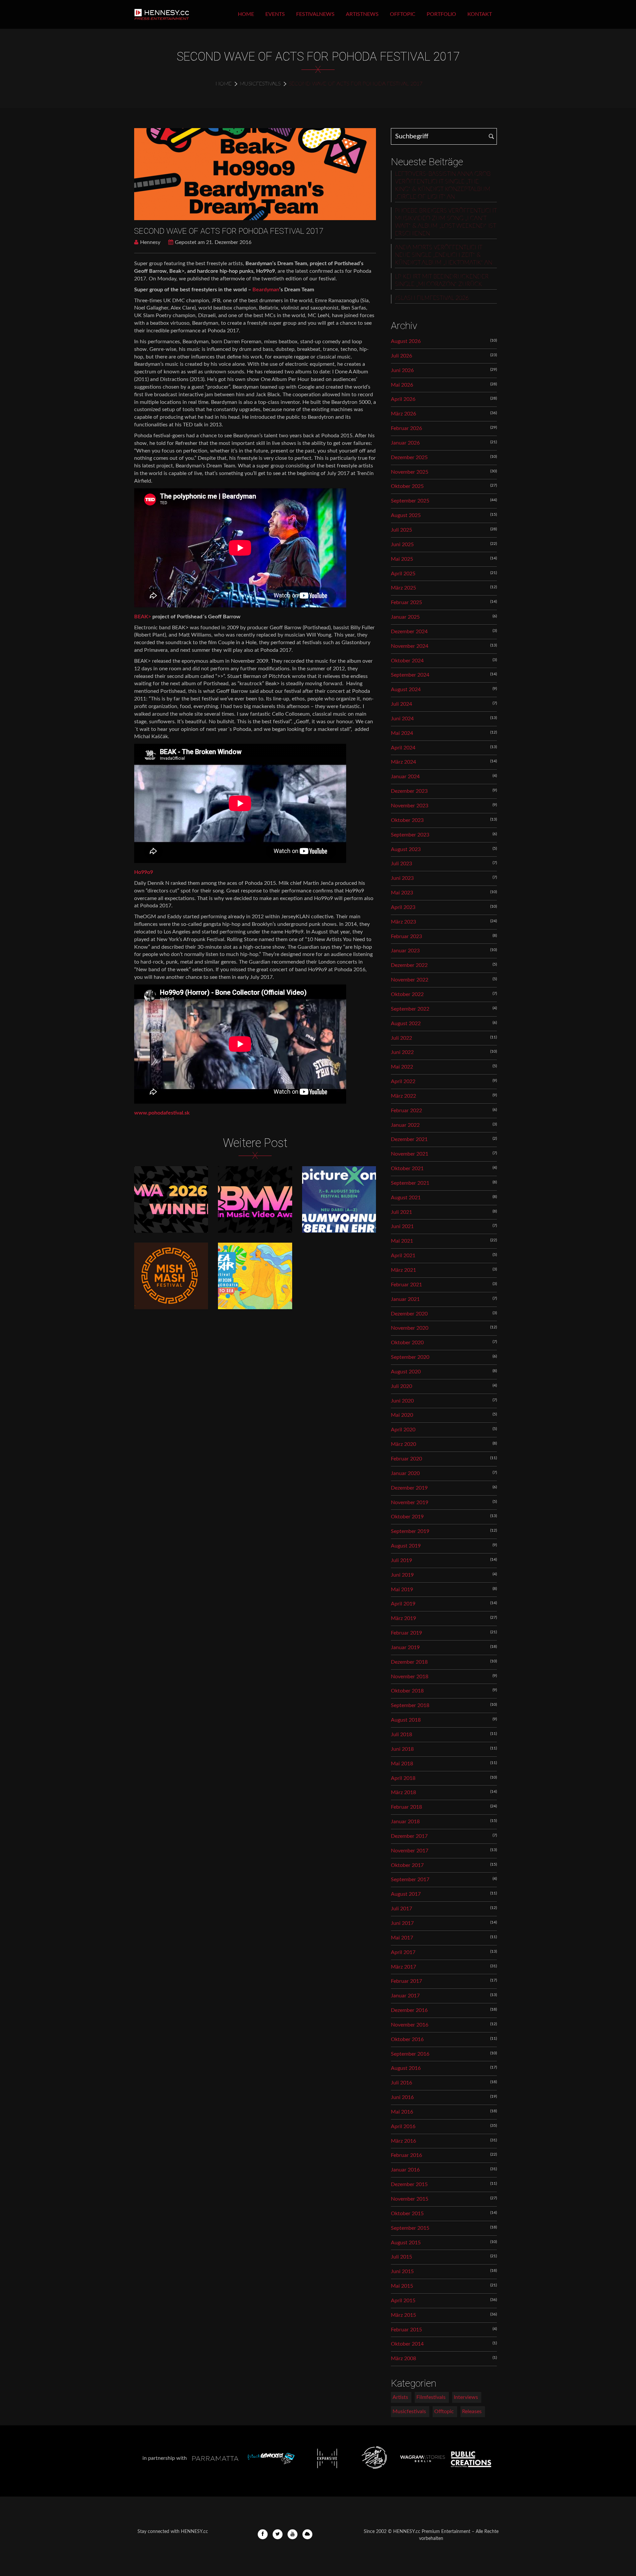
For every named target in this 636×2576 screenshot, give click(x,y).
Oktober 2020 (407, 1343)
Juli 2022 (401, 1038)
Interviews (466, 2397)
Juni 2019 (402, 1575)
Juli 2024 (401, 704)
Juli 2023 (401, 864)
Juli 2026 (401, 356)
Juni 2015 (402, 2271)
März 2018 (403, 1792)
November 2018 (410, 1677)
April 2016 (403, 2126)
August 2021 (406, 1198)
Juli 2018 (401, 1735)
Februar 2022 (406, 1111)
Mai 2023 (402, 893)
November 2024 (410, 646)
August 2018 (406, 1720)
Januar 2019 (405, 1647)
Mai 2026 (402, 385)
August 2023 (406, 849)
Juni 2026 (402, 370)
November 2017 (410, 1851)
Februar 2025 (406, 602)
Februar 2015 (406, 2330)
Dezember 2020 (409, 1314)
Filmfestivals (431, 2397)
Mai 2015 (402, 2286)
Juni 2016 (402, 2097)
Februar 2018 (406, 1807)
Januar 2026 (405, 443)
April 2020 (403, 1430)
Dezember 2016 (409, 2010)
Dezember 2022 (409, 965)
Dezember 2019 (409, 1488)
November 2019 (410, 1503)
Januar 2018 (405, 1822)
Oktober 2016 (407, 2039)
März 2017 (403, 1967)
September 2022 (410, 1009)
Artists (400, 2397)
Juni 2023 (402, 878)
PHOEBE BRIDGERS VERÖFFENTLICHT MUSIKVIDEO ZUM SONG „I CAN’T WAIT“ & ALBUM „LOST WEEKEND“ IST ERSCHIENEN (446, 222)
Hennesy (150, 242)
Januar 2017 (405, 1996)
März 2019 (403, 1618)
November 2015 (410, 2199)
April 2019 (403, 1604)
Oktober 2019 (407, 1517)
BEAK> (143, 617)
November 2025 (410, 472)
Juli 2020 (401, 1386)
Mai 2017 (402, 1938)
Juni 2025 (402, 545)
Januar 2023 (405, 951)
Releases (472, 2411)
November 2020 (410, 1328)
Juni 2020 (402, 1401)
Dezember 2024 (409, 632)
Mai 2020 (402, 1415)
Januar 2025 (405, 617)
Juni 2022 (402, 1052)
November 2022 (410, 980)
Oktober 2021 (407, 1169)
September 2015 (410, 2228)
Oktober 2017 (407, 1865)
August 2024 (406, 690)
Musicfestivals (260, 84)
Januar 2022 (405, 1125)
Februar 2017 (406, 1981)
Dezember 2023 (409, 791)
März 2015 (403, 2315)
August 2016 (406, 2068)
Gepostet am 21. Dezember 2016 (213, 242)
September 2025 (410, 501)
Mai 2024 (402, 733)
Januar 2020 (405, 1473)
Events (275, 14)
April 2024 (403, 748)
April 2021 (403, 1256)
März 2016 (403, 2141)
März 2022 (403, 1096)
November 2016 (410, 2025)
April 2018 (403, 1778)
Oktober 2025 (407, 486)
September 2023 (410, 835)
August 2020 (406, 1372)
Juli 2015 (401, 2257)
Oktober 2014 (407, 2344)
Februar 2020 (406, 1459)
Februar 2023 (406, 936)
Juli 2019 (401, 1560)
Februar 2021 (406, 1285)
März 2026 (403, 414)
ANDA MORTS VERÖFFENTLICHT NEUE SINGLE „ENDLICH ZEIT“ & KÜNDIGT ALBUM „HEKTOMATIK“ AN (444, 255)
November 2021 (410, 1154)
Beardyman (266, 290)
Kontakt (480, 14)
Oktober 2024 (407, 661)
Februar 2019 (406, 1633)
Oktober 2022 (407, 994)
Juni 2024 (402, 719)
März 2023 (403, 922)
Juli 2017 (401, 1909)
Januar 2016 (405, 2170)
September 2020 (410, 1357)
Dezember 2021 (409, 1139)
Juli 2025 (401, 530)
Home (246, 14)
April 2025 (403, 574)
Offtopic (403, 14)
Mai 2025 (402, 559)
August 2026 (406, 341)
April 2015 (403, 2301)
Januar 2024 (405, 777)
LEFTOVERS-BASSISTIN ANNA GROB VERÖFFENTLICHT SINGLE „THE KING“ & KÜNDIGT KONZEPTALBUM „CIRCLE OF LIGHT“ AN (443, 186)
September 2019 (410, 1531)
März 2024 (403, 762)
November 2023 (410, 806)
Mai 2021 (402, 1241)
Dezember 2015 (409, 2184)
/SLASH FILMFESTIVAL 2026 (432, 298)
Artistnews (362, 14)
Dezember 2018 (409, 1662)
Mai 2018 (402, 1764)
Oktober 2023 (407, 820)
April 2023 (403, 907)
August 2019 (406, 1546)
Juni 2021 (402, 1226)
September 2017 (410, 1880)
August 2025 (406, 515)
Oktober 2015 (407, 2214)
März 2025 (403, 588)
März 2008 (403, 2359)
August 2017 (406, 1894)
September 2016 (410, 2054)
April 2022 (403, 1081)
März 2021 (403, 1270)
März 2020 (403, 1444)
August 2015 (406, 2243)
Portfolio (441, 14)
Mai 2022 (402, 1067)
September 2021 (410, 1183)
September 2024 (410, 675)
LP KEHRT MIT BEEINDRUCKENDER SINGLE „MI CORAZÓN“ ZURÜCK (442, 281)
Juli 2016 (401, 2083)
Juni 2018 (402, 1749)
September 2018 (410, 1705)
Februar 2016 (406, 2155)
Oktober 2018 (407, 1691)
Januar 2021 (405, 1299)
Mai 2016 (402, 2112)
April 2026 (403, 399)
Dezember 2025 (409, 457)
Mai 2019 (402, 1590)
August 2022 (406, 1024)
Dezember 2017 (409, 1836)
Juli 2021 (401, 1212)
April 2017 (403, 1952)
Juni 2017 (402, 1923)
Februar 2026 (406, 428)
